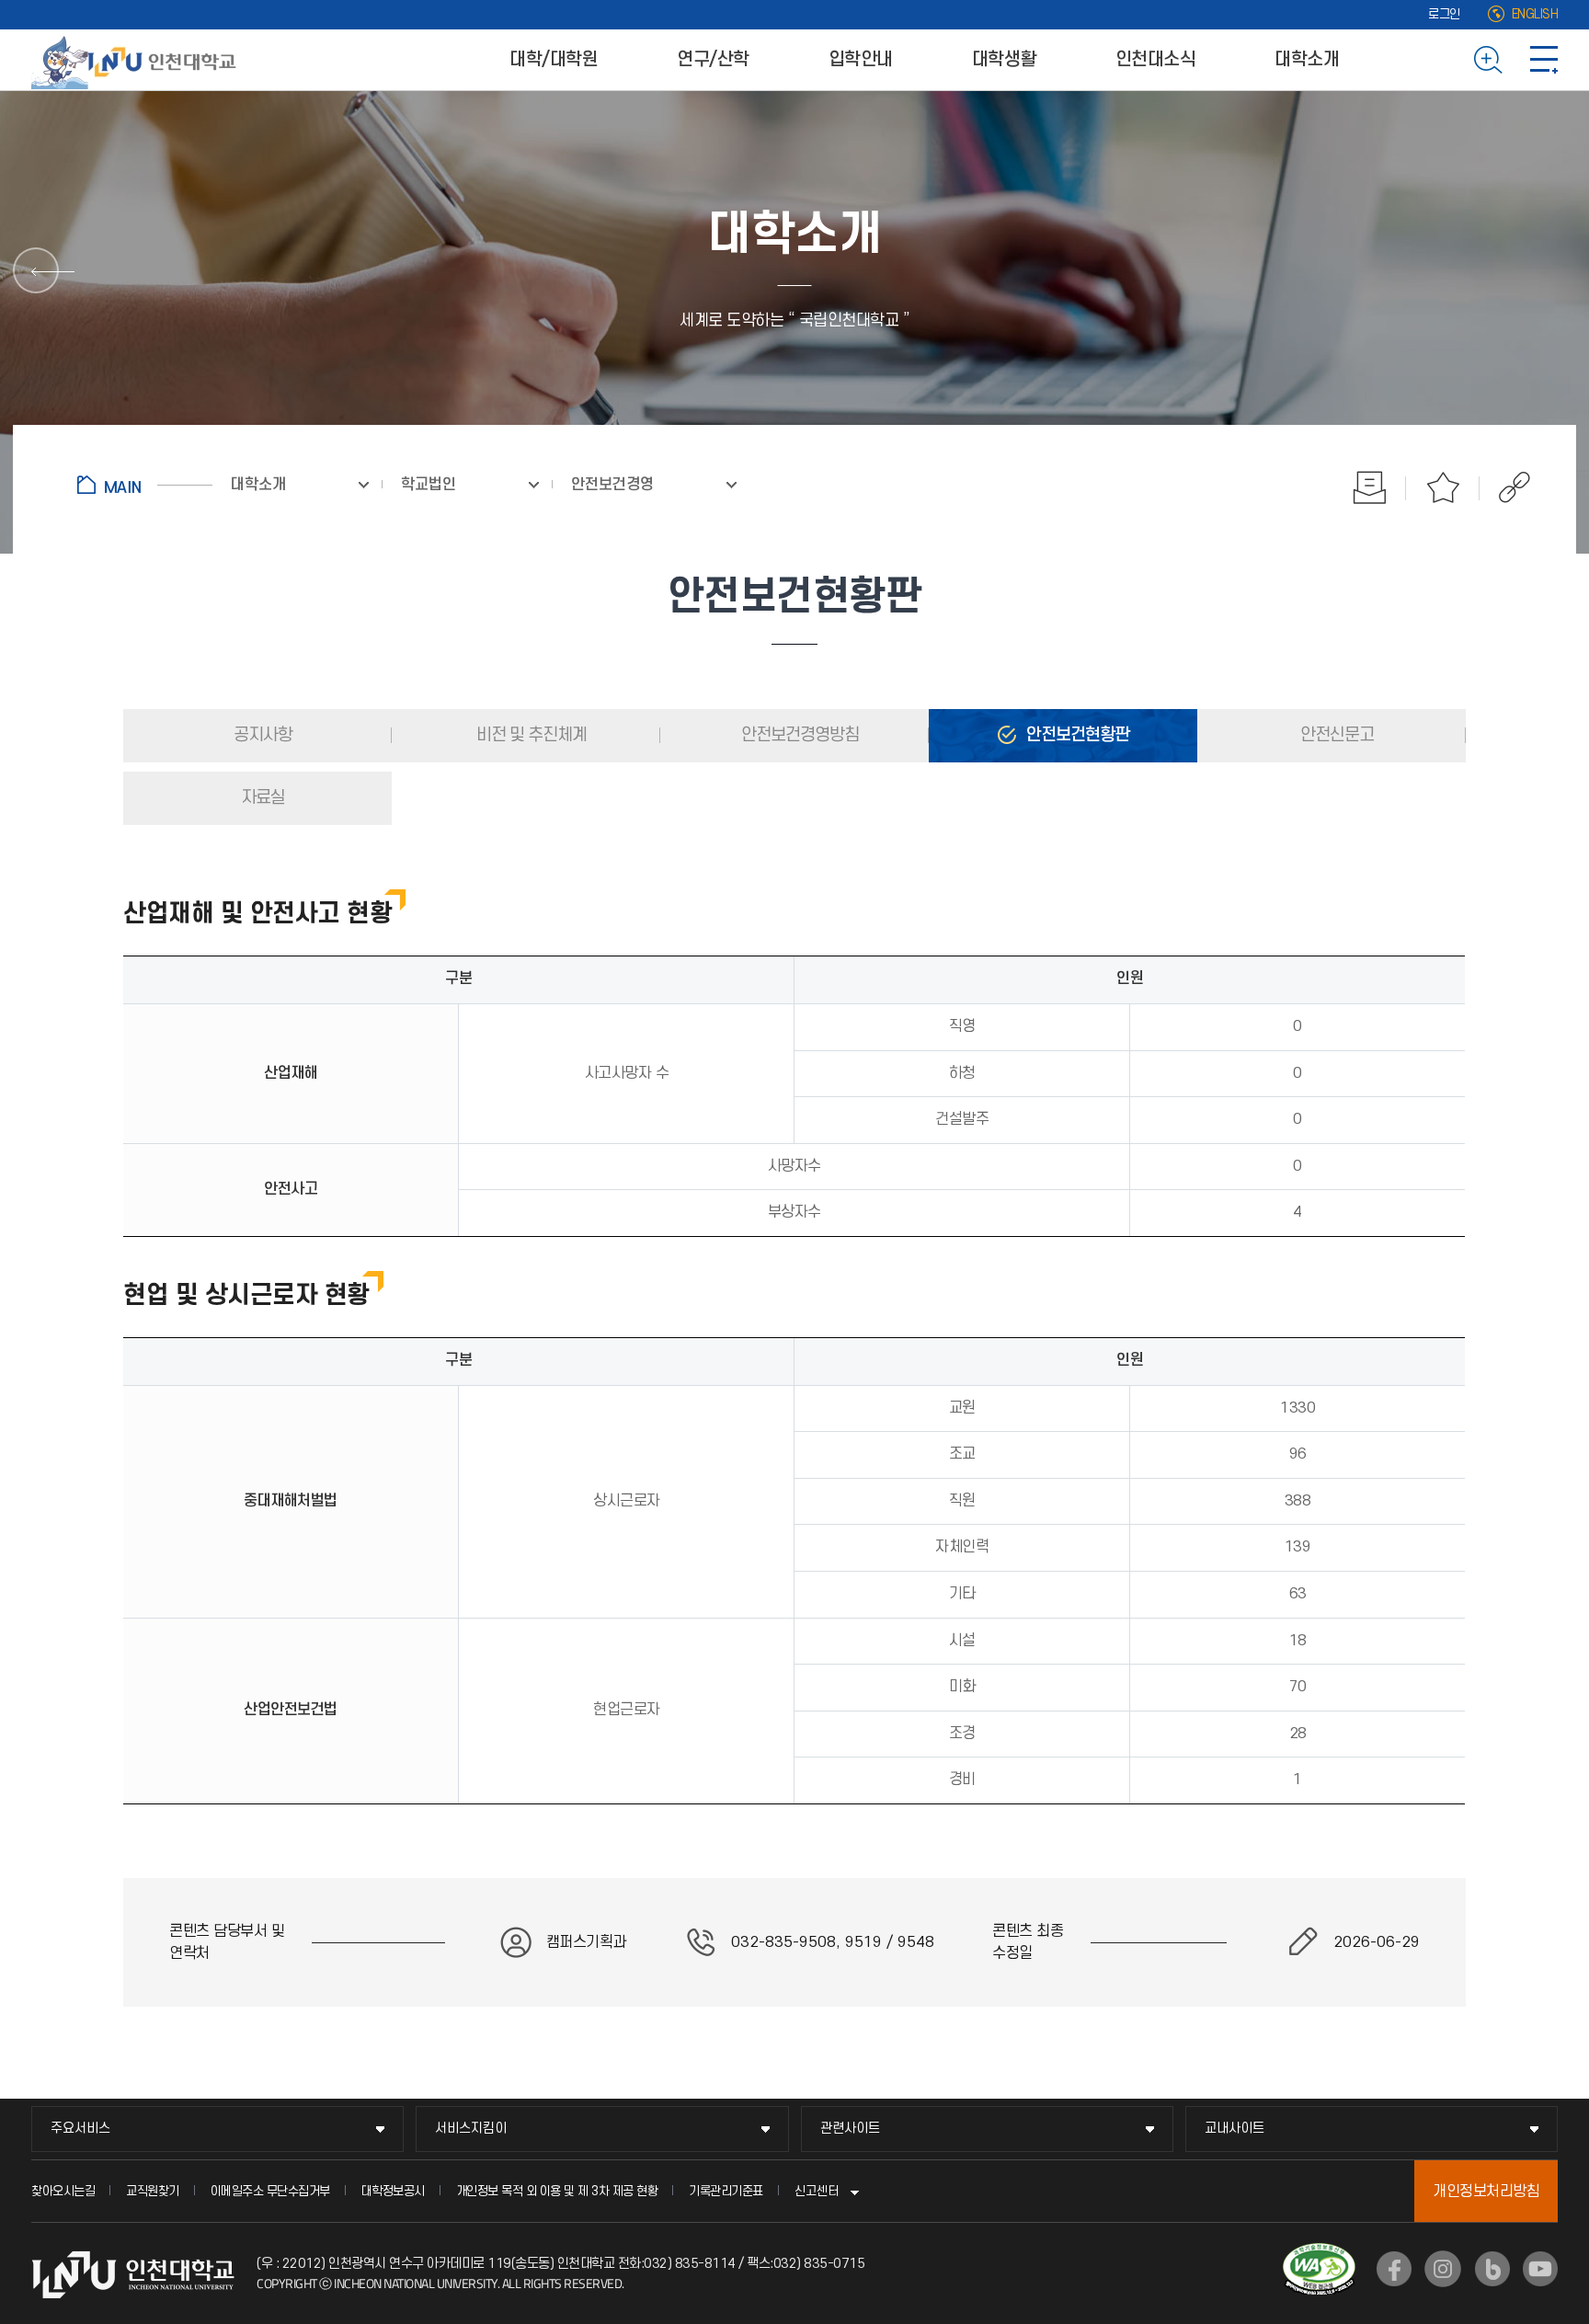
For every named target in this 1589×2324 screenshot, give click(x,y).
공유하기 (1505, 487)
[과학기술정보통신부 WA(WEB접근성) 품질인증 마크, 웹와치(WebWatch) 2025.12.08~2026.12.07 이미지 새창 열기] (1319, 2254)
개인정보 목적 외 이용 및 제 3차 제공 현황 (557, 2191)
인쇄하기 (1369, 487)
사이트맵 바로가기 (1544, 60)
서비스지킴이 (471, 2129)
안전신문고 (1335, 735)
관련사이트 (850, 2129)
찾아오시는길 (63, 2191)
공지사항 (261, 735)
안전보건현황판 (1076, 735)
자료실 (261, 798)
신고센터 (817, 2191)
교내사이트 (1235, 2129)
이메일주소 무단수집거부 (270, 2191)
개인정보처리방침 (1486, 2192)
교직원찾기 (153, 2191)
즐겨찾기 (1443, 487)
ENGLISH (1535, 14)
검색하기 (1488, 60)
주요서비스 (80, 2129)
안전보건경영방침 (798, 735)
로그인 (1444, 14)
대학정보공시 (393, 2191)
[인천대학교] (137, 60)
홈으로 (145, 485)
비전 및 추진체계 (530, 735)
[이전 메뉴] (36, 270)
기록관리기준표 (726, 2191)
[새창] (1394, 2269)
